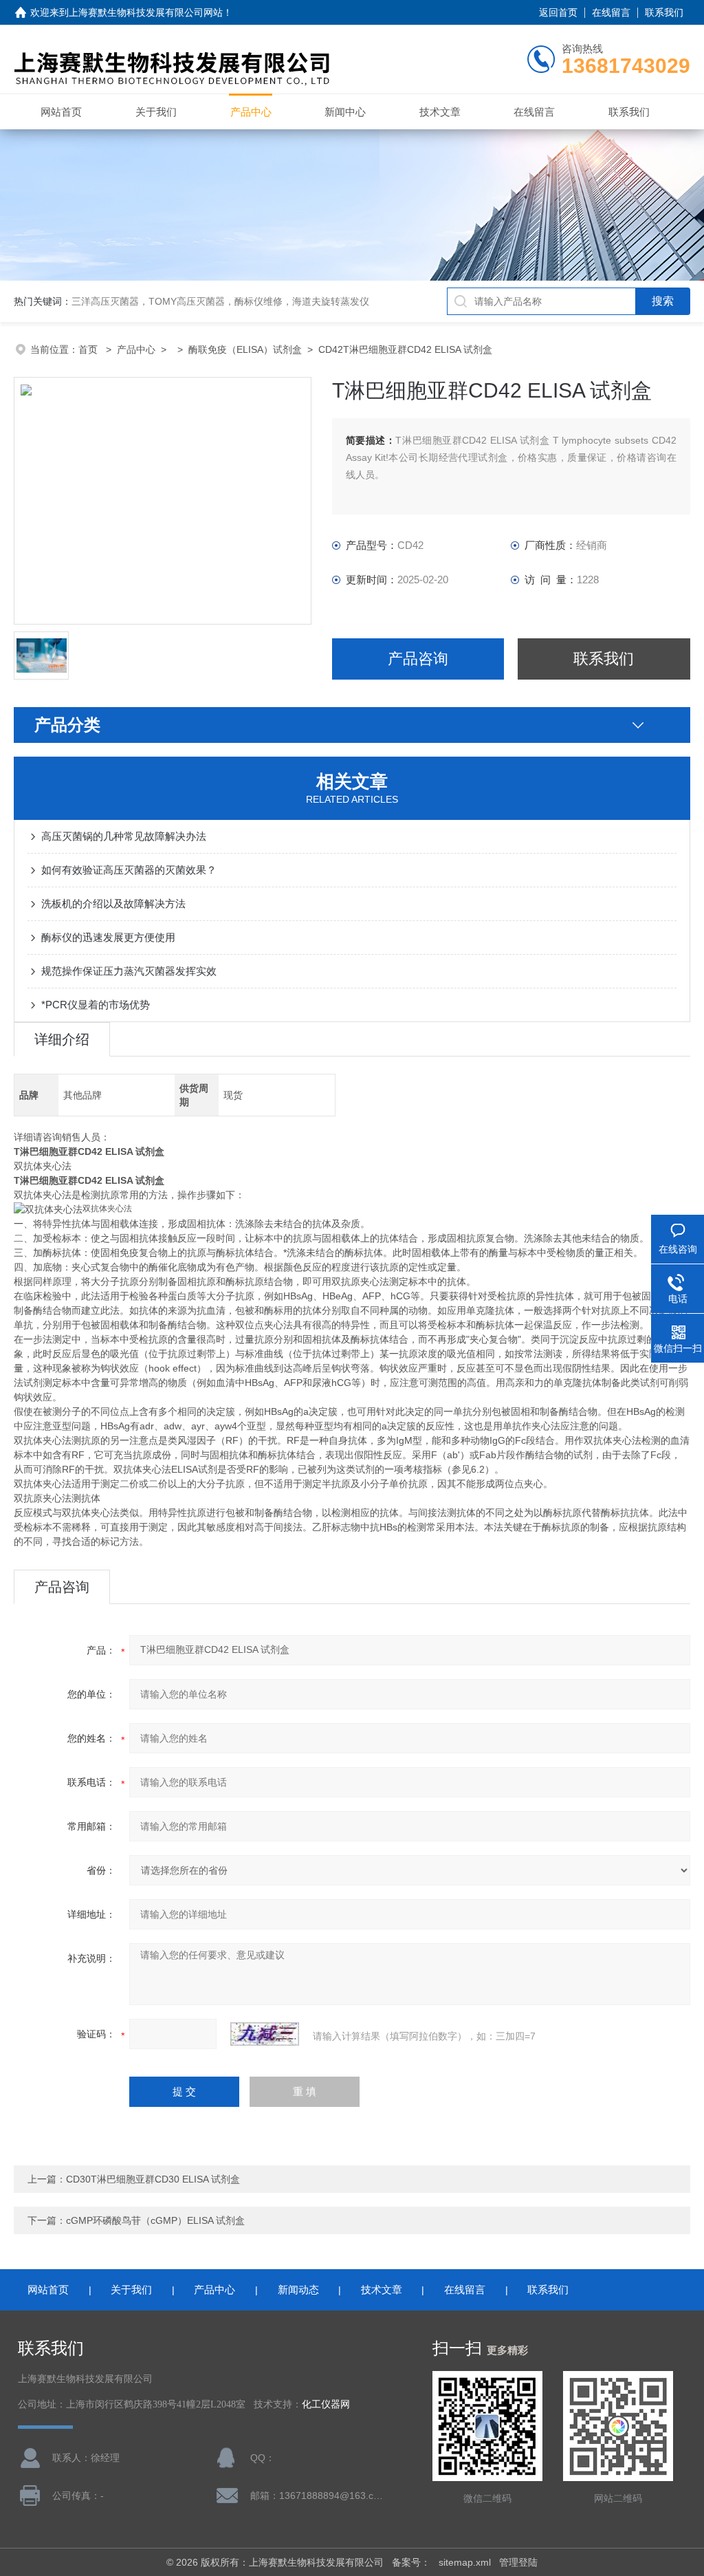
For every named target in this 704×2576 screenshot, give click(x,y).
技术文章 (440, 112)
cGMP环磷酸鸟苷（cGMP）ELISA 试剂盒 (155, 2220)
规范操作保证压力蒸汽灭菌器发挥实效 (129, 971)
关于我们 (156, 112)
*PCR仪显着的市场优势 (96, 1005)
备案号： (411, 2562)
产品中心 (251, 112)
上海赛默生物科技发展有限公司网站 (146, 12)
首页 (89, 349)
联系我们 (664, 12)
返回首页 (558, 12)
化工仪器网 (326, 2404)
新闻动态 (298, 2290)
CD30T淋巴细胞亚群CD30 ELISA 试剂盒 (153, 2179)
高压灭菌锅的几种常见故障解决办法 (124, 836)
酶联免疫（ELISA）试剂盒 (245, 349)
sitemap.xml (465, 2562)
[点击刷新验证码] (265, 2034)
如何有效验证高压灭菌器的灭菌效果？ (129, 870)
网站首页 (61, 112)
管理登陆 (518, 2562)
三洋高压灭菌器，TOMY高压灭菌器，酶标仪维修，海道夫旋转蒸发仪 (220, 301)
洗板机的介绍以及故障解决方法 (113, 903)
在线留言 (611, 12)
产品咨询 (418, 659)
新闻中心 (345, 112)
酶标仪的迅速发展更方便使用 (108, 937)
